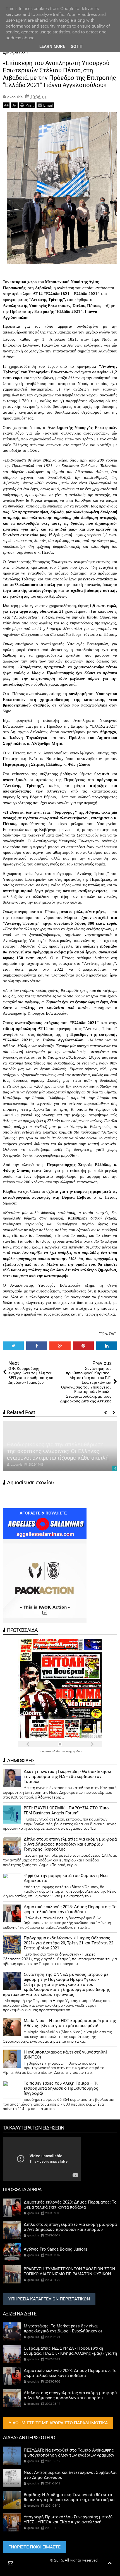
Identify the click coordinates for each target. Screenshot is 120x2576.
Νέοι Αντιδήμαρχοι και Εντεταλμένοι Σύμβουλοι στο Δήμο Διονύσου (70, 2475)
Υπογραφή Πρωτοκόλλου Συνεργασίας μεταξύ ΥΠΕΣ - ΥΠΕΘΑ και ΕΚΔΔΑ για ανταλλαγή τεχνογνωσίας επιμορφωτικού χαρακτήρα (68, 2522)
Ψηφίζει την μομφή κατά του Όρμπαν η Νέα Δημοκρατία (66, 1878)
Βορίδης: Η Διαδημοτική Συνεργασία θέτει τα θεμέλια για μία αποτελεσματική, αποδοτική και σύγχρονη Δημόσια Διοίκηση (70, 2500)
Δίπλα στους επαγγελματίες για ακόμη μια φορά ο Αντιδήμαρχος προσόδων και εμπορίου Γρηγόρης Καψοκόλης (70, 1844)
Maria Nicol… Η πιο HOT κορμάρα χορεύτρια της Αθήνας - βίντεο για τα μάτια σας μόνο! (70, 2023)
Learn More (52, 46)
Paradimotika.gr (35, 2560)
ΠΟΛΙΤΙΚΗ (108, 1334)
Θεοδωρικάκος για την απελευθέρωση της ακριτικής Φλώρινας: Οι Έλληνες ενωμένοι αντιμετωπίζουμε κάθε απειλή (58, 1451)
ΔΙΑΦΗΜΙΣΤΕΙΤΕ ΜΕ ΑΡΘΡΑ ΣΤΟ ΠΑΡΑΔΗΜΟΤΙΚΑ (58, 2423)
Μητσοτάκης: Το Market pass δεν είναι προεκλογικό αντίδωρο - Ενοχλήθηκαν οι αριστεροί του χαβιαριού (63, 2331)
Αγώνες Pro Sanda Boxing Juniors (56, 2249)
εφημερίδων (74, 1751)
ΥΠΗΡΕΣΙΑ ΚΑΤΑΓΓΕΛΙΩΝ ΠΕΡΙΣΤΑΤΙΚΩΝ (49, 2299)
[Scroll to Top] (110, 2563)
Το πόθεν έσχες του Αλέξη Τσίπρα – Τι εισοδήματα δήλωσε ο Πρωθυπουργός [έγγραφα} (61, 2088)
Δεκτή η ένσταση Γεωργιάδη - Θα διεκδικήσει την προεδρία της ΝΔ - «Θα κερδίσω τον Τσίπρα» (68, 1777)
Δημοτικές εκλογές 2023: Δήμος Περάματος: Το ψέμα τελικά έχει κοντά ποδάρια (70, 1909)
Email (48, 105)
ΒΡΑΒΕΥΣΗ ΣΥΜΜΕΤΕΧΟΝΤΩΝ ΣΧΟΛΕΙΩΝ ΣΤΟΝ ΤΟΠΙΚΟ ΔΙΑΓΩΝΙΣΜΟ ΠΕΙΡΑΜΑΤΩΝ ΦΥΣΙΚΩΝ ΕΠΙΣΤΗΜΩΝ (69, 2274)
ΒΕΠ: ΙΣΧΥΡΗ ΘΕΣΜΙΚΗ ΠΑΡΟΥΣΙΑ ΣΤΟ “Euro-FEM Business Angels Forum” (67, 1810)
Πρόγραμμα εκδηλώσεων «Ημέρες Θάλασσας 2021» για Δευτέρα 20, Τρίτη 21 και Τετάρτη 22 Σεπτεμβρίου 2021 (69, 1943)
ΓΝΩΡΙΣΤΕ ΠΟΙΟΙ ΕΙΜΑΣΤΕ (34, 2547)
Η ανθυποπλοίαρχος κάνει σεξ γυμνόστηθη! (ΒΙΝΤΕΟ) (65, 2055)
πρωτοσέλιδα (51, 1751)
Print (30, 105)
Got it (77, 46)
